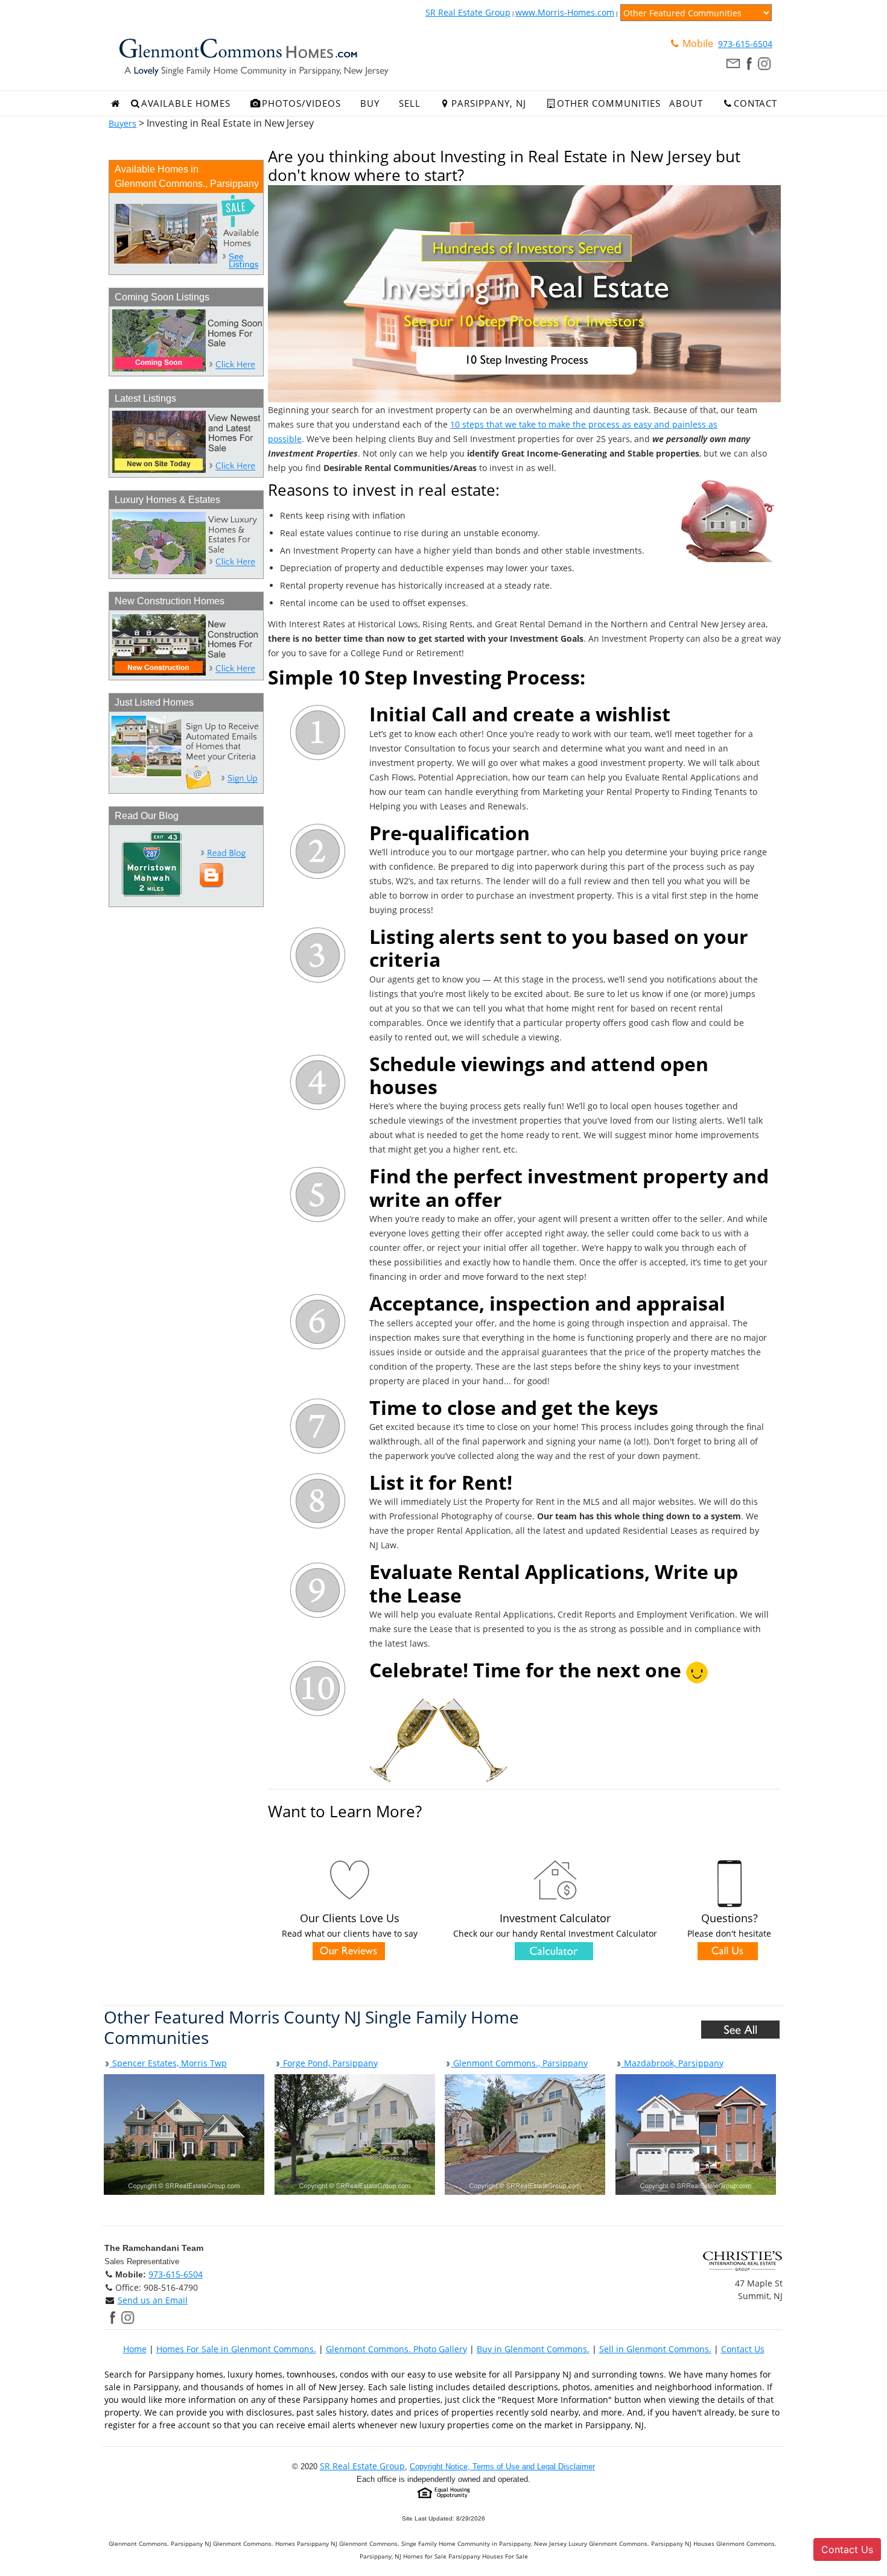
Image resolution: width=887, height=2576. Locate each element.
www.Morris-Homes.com (565, 12)
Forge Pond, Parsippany (329, 2063)
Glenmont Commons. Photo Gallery (396, 2349)
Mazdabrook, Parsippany (672, 2063)
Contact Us (743, 2349)
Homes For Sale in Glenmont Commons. (236, 2349)
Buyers (122, 123)
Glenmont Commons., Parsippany (519, 2063)
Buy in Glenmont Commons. (533, 2349)
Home (135, 2349)
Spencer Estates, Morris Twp (168, 2063)
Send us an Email (153, 2300)
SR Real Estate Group (468, 12)
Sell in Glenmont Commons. (655, 2349)
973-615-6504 (745, 44)
